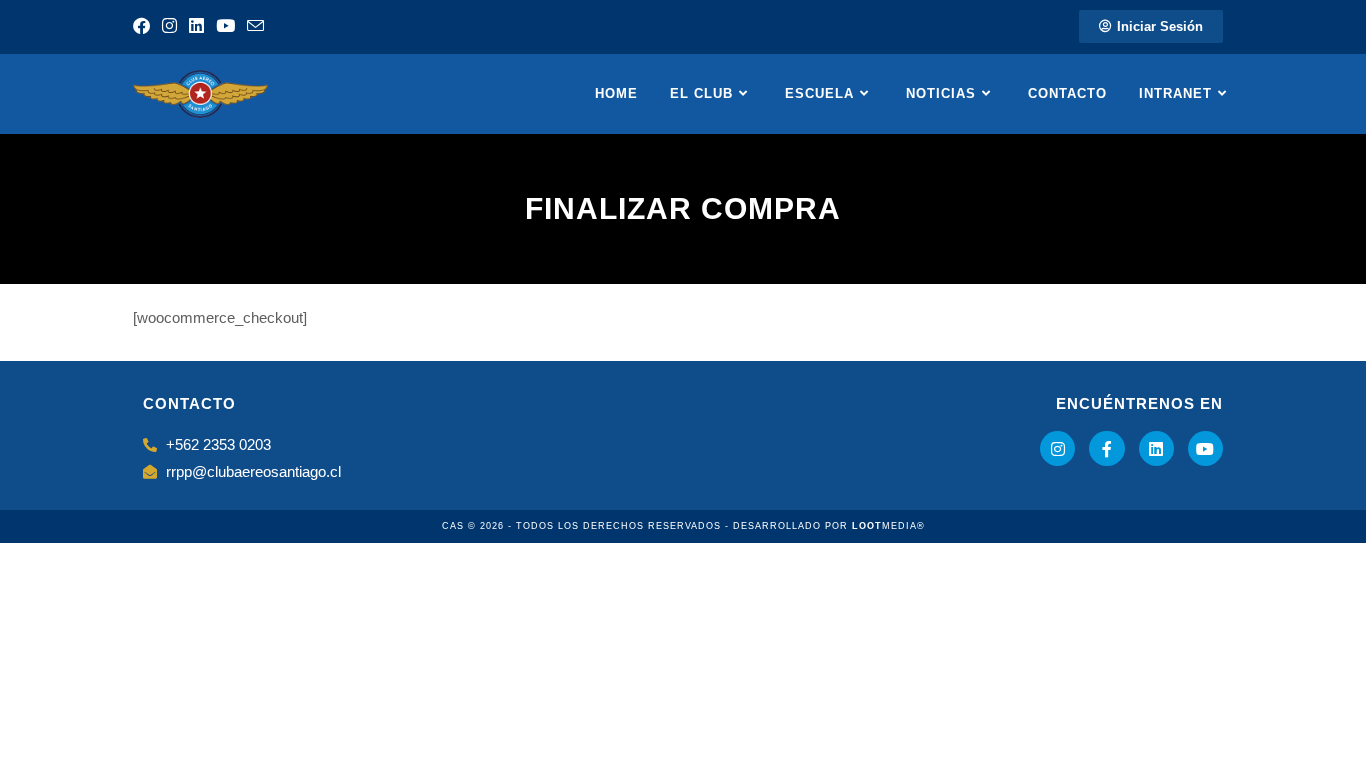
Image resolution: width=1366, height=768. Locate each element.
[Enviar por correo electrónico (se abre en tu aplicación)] (255, 27)
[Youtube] (1205, 448)
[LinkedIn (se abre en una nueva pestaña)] (196, 27)
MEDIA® (888, 526)
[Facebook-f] (1106, 448)
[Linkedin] (1156, 448)
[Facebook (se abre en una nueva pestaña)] (144, 27)
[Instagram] (1057, 448)
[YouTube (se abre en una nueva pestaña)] (225, 27)
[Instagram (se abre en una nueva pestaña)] (169, 27)
